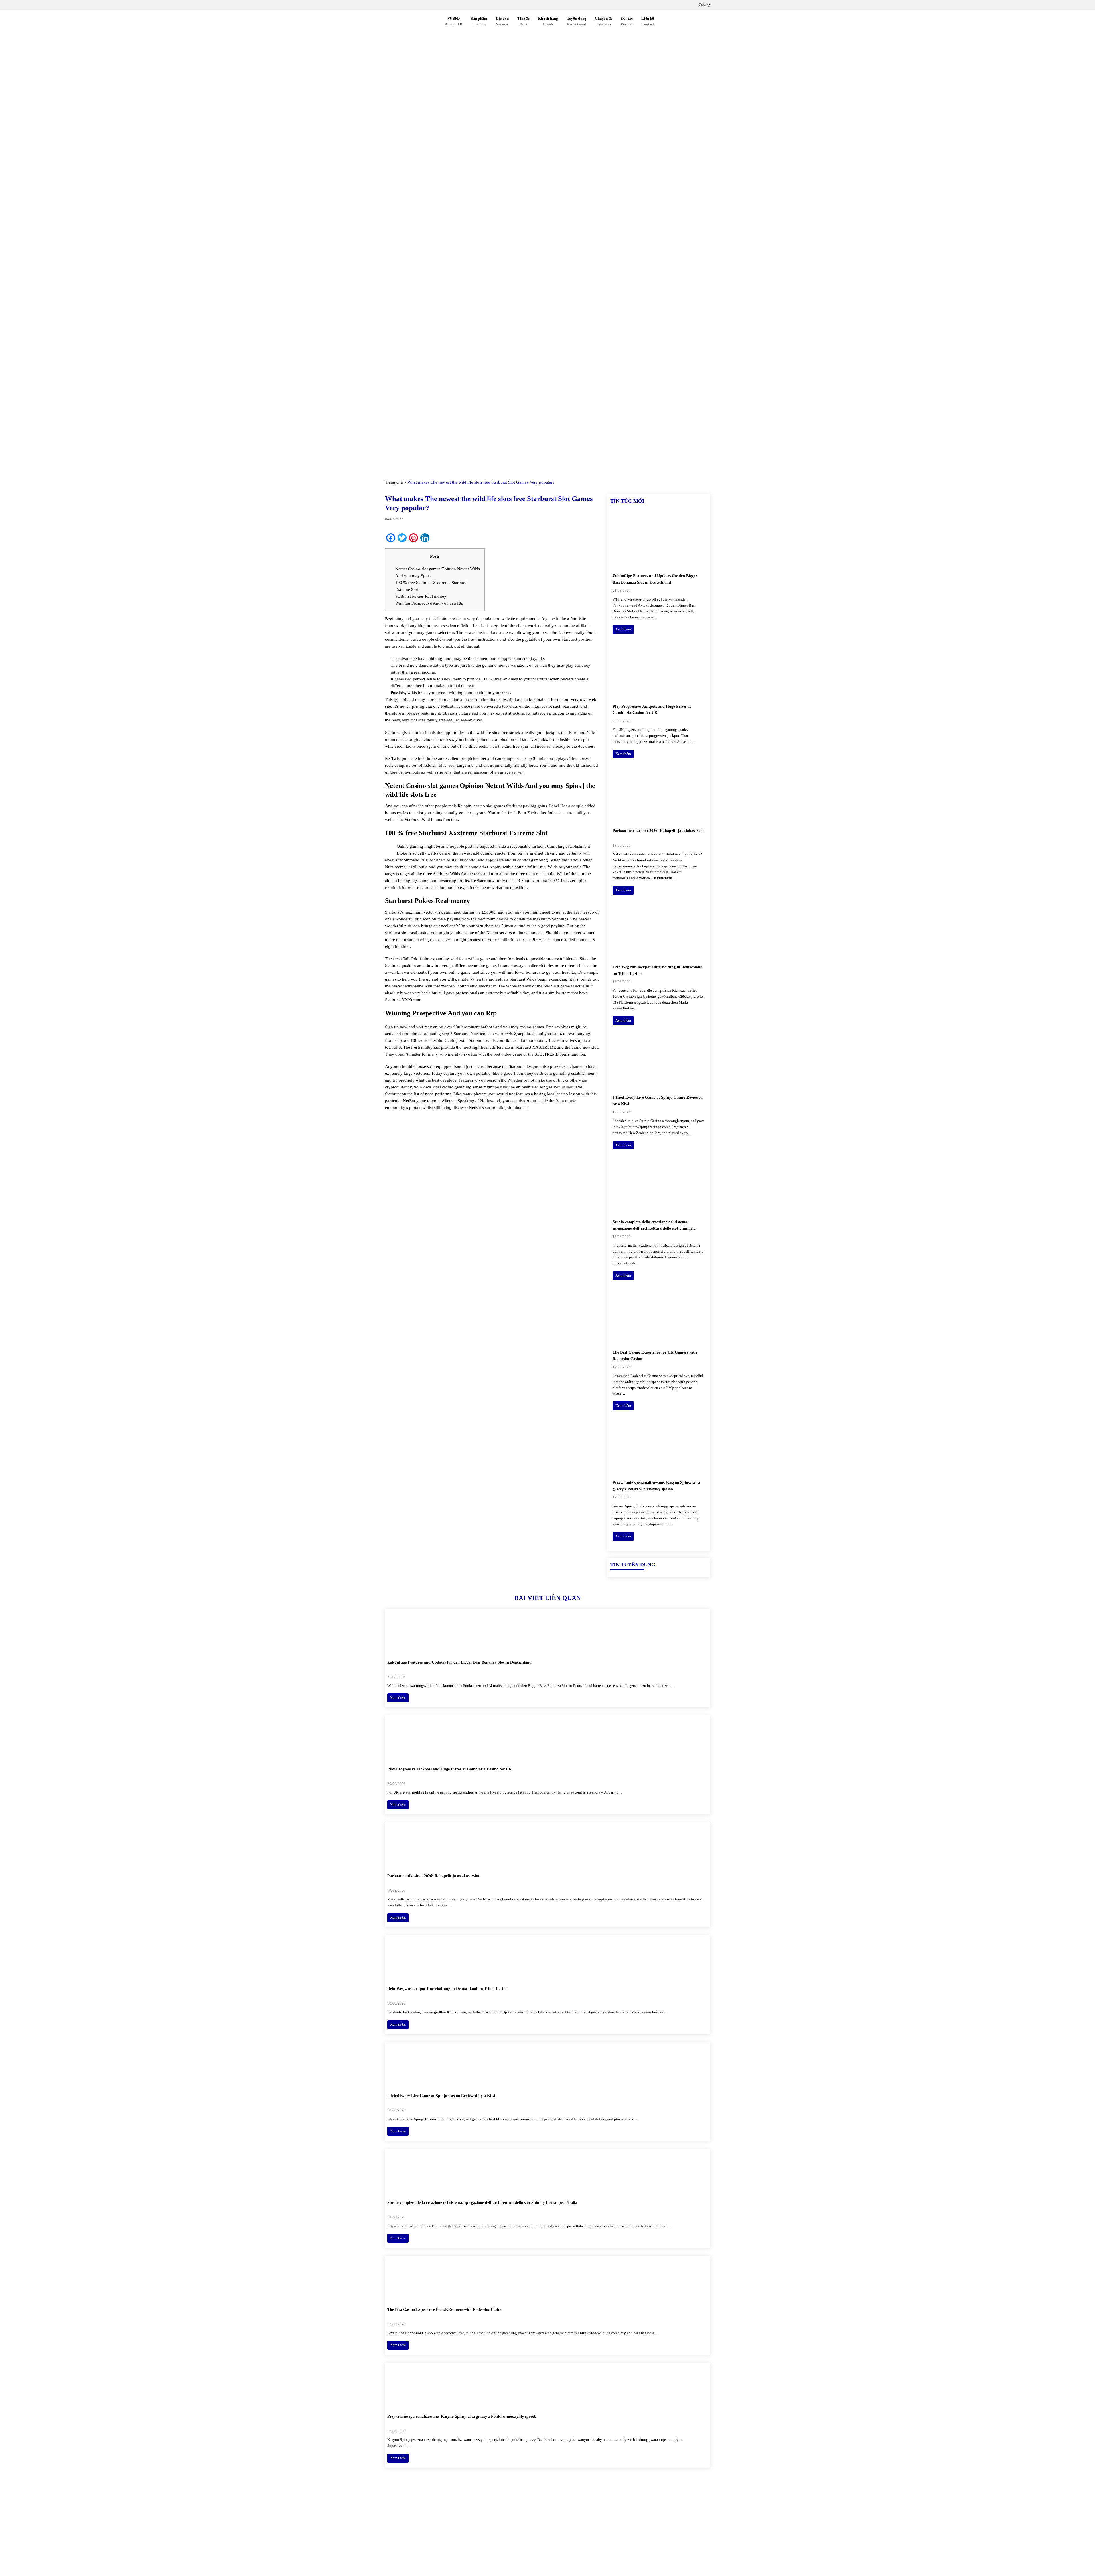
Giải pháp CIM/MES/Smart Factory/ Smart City (653, 2513)
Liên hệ (648, 21)
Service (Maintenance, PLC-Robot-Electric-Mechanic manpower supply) (657, 2555)
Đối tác (627, 21)
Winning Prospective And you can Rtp (429, 603)
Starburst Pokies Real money (421, 596)
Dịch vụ (502, 21)
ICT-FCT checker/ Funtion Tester (639, 2522)
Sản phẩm (479, 21)
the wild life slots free (489, 733)
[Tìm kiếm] (665, 22)
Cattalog (704, 5)
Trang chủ (394, 482)
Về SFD (454, 21)
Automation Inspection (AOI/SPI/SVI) (643, 2532)
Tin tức (523, 21)
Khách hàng (548, 21)
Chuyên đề (604, 21)
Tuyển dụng (577, 21)
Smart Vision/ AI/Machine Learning (641, 2542)
